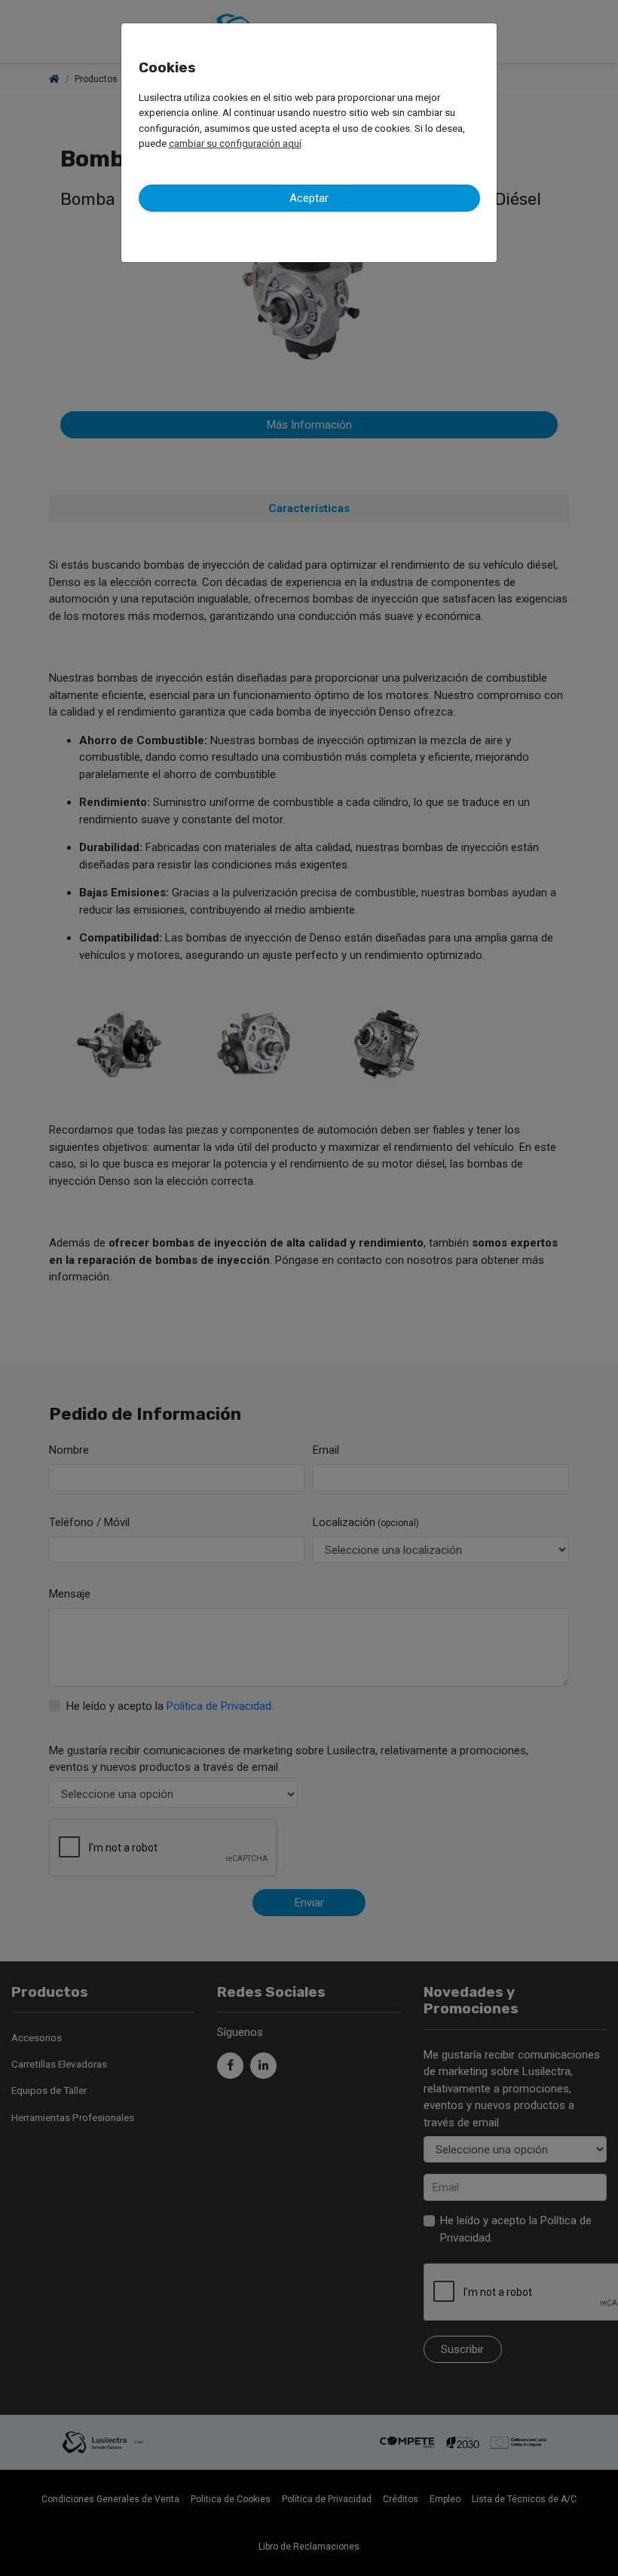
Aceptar (309, 198)
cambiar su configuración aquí (235, 143)
